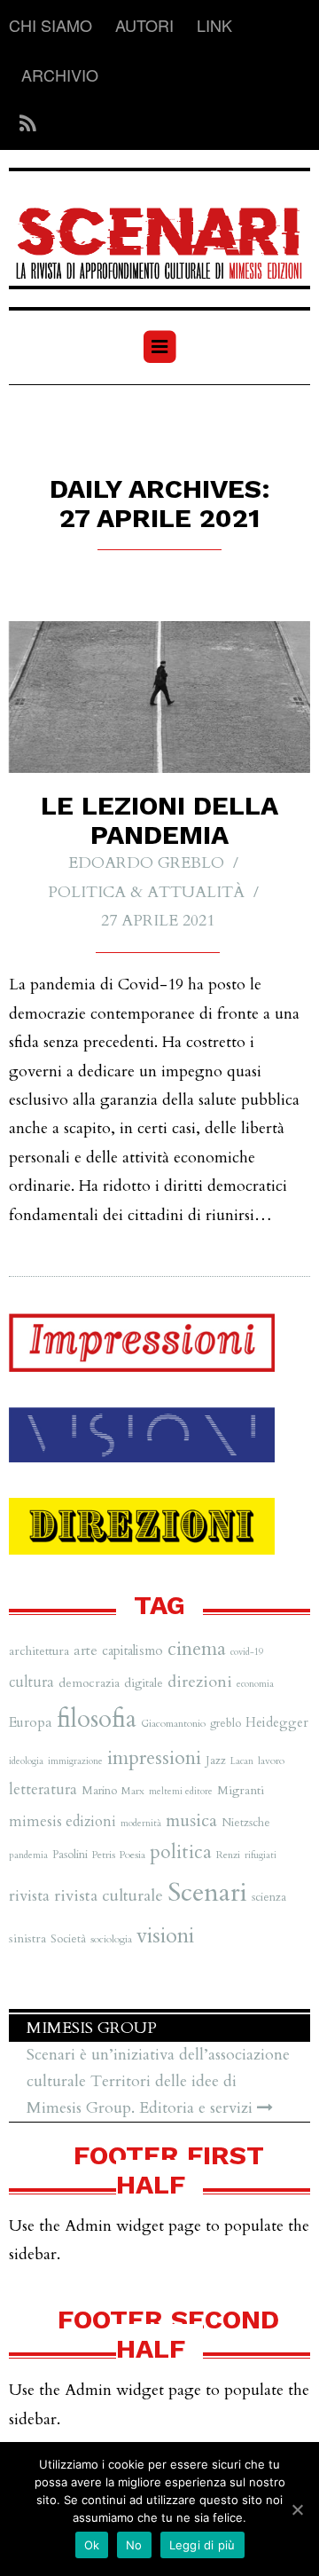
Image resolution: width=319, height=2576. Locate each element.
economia (255, 1684)
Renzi (228, 1855)
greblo (226, 1723)
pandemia (28, 1855)
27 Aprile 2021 (158, 921)
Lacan (242, 1761)
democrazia (89, 1683)
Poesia (132, 1855)
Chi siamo (51, 25)
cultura (31, 1682)
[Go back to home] (159, 232)
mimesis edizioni (62, 1822)
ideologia (26, 1761)
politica (181, 1852)
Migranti (241, 1790)
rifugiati (261, 1855)
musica (191, 1820)
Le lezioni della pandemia (159, 820)
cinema (197, 1649)
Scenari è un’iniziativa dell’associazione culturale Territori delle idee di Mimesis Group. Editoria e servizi (158, 2081)
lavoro (271, 1761)
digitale (144, 1683)
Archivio (60, 75)
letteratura (43, 1789)
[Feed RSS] (23, 125)
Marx (133, 1791)
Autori (144, 25)
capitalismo (132, 1650)
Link (214, 25)
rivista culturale (109, 1896)
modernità (141, 1823)
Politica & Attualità (146, 892)
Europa (31, 1722)
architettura (39, 1651)
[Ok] (297, 2509)
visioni (165, 1936)
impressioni (154, 1758)
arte (86, 1650)
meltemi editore (181, 1791)
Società (68, 1939)
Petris (104, 1855)
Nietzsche (246, 1823)
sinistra (27, 1938)
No (134, 2545)
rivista (29, 1896)
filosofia (97, 1719)
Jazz (216, 1761)
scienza (269, 1897)
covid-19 (247, 1652)
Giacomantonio (173, 1723)
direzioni (200, 1682)
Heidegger (277, 1722)
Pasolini (70, 1855)
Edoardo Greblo (146, 863)
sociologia (111, 1939)
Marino (99, 1791)
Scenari (207, 1893)
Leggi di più (202, 2545)
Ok (92, 2545)
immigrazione (75, 1761)
